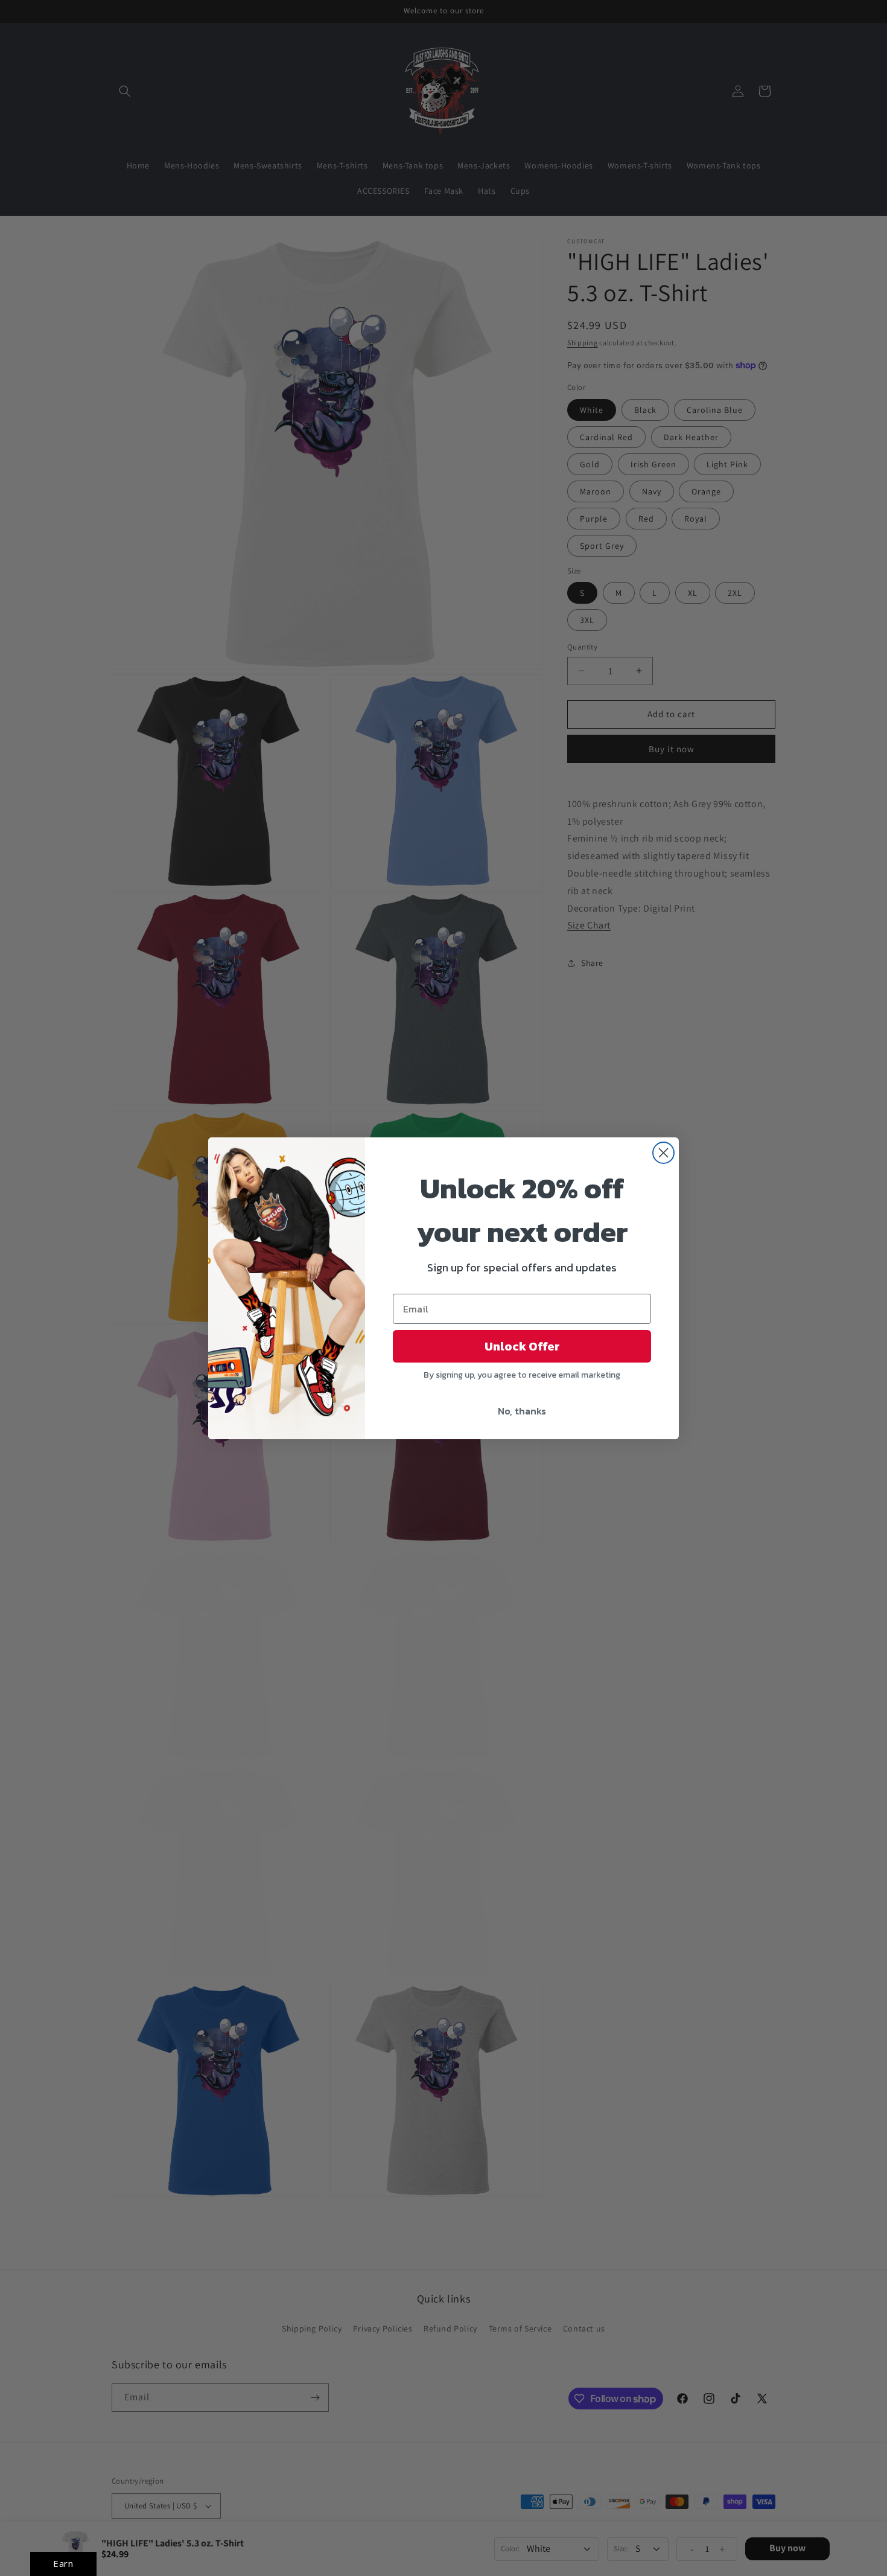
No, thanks (522, 1411)
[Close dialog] (663, 1153)
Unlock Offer (522, 1346)
